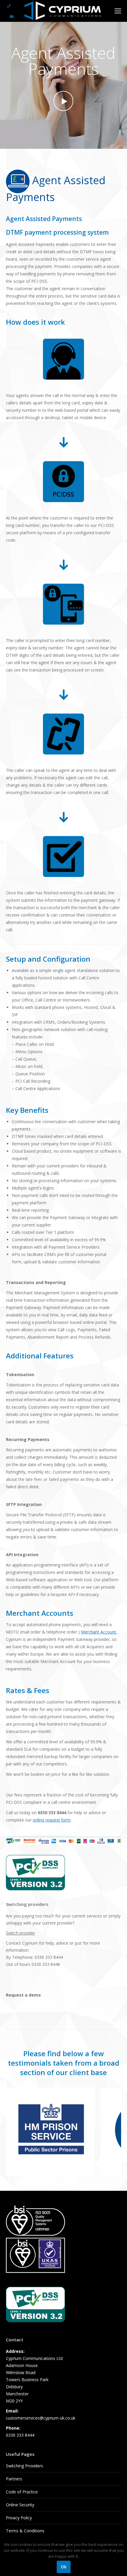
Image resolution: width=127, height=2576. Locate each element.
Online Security (20, 2505)
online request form (52, 1820)
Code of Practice (22, 2492)
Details (82, 2100)
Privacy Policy (19, 2518)
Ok (64, 2567)
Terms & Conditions (25, 2531)
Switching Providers (25, 2466)
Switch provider (21, 1933)
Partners (14, 2479)
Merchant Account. (99, 1632)
